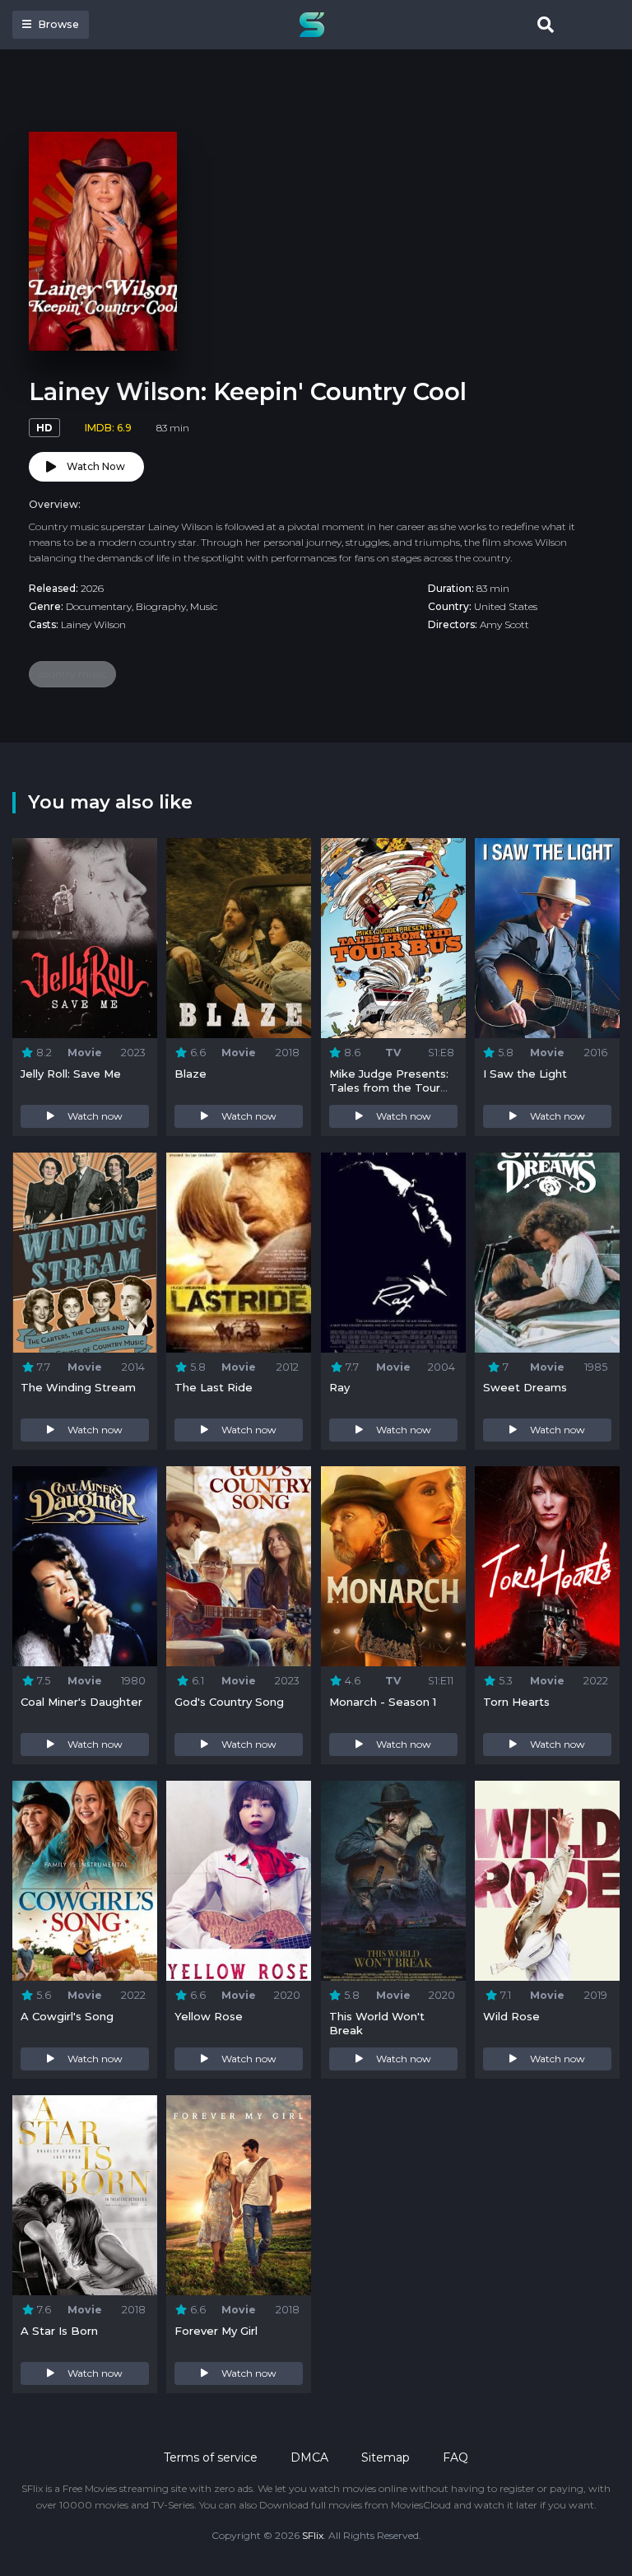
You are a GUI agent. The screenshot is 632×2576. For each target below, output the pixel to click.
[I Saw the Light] (547, 938)
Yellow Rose (209, 2016)
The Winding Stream (78, 1387)
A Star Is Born (59, 2331)
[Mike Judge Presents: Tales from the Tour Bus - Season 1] (393, 938)
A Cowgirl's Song (67, 2016)
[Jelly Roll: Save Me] (85, 938)
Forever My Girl (216, 2331)
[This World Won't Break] (393, 1881)
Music (204, 606)
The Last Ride (214, 1387)
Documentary (99, 606)
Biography (161, 606)
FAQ (455, 2457)
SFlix (313, 2535)
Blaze (191, 1074)
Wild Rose (511, 2016)
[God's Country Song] (239, 1566)
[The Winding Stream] (85, 1253)
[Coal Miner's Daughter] (85, 1566)
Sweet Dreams (525, 1387)
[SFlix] (316, 25)
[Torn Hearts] (547, 1566)
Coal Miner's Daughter (81, 1702)
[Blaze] (239, 938)
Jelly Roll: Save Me (71, 1074)
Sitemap (386, 2457)
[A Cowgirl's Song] (85, 1881)
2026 (92, 588)
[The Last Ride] (239, 1253)
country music (72, 674)
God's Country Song (229, 1702)
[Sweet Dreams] (547, 1253)
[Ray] (393, 1253)
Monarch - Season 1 (383, 1702)
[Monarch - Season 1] (393, 1566)
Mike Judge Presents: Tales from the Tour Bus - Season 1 (389, 1088)
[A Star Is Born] (85, 2195)
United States (506, 606)
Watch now (95, 1116)
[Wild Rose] (547, 1881)
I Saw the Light (525, 1074)
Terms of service (211, 2457)
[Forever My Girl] (239, 2195)
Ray (339, 1387)
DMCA (309, 2457)
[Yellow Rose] (239, 1881)
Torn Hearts (516, 1702)
